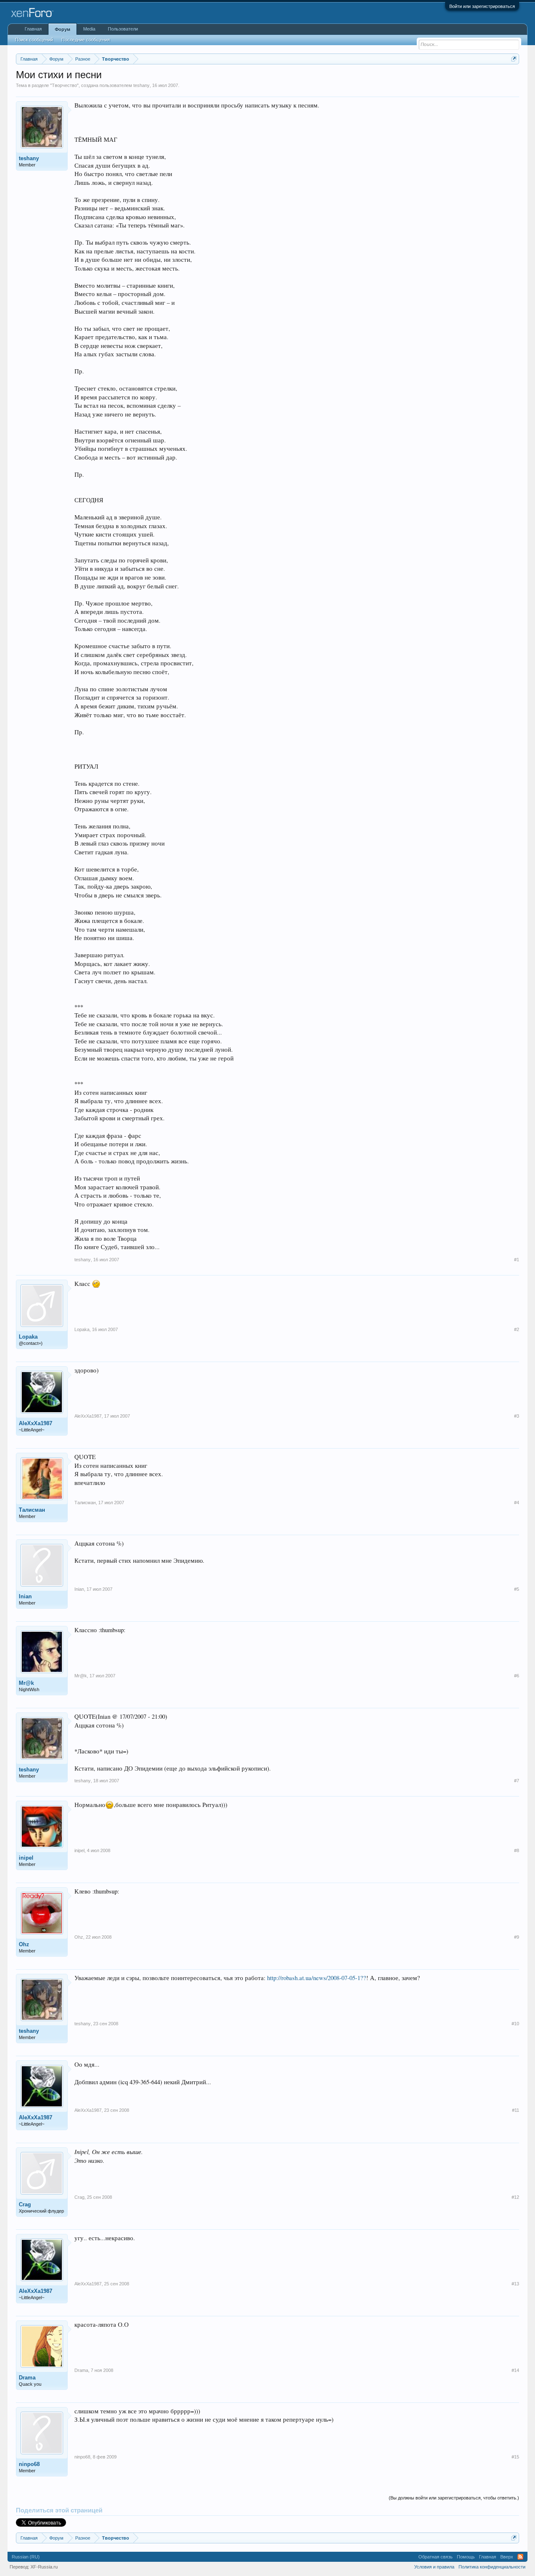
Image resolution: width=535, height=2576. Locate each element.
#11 (516, 2110)
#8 (517, 1850)
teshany (141, 85)
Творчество (64, 85)
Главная (33, 29)
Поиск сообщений (34, 40)
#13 (515, 2284)
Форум (62, 29)
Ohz (24, 1944)
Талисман (32, 1510)
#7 (517, 1781)
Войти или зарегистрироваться (482, 6)
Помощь (466, 2557)
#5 (517, 1589)
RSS (520, 2557)
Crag (25, 2204)
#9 (517, 1937)
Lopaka (28, 1337)
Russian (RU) (26, 2557)
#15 (515, 2457)
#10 (515, 2024)
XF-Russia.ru (44, 2567)
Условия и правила (434, 2567)
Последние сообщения (86, 40)
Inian (25, 1596)
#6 (517, 1676)
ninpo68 (29, 2464)
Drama (27, 2378)
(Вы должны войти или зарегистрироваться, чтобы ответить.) (454, 2498)
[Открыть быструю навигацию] (514, 59)
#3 (517, 1416)
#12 (515, 2197)
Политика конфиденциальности (492, 2567)
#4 (517, 1503)
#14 (515, 2370)
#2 (517, 1329)
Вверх (507, 2557)
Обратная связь (436, 2557)
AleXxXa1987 (36, 1423)
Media (89, 29)
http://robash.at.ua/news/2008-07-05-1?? (317, 1978)
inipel (26, 1858)
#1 (517, 1260)
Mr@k (26, 1683)
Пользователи (123, 29)
